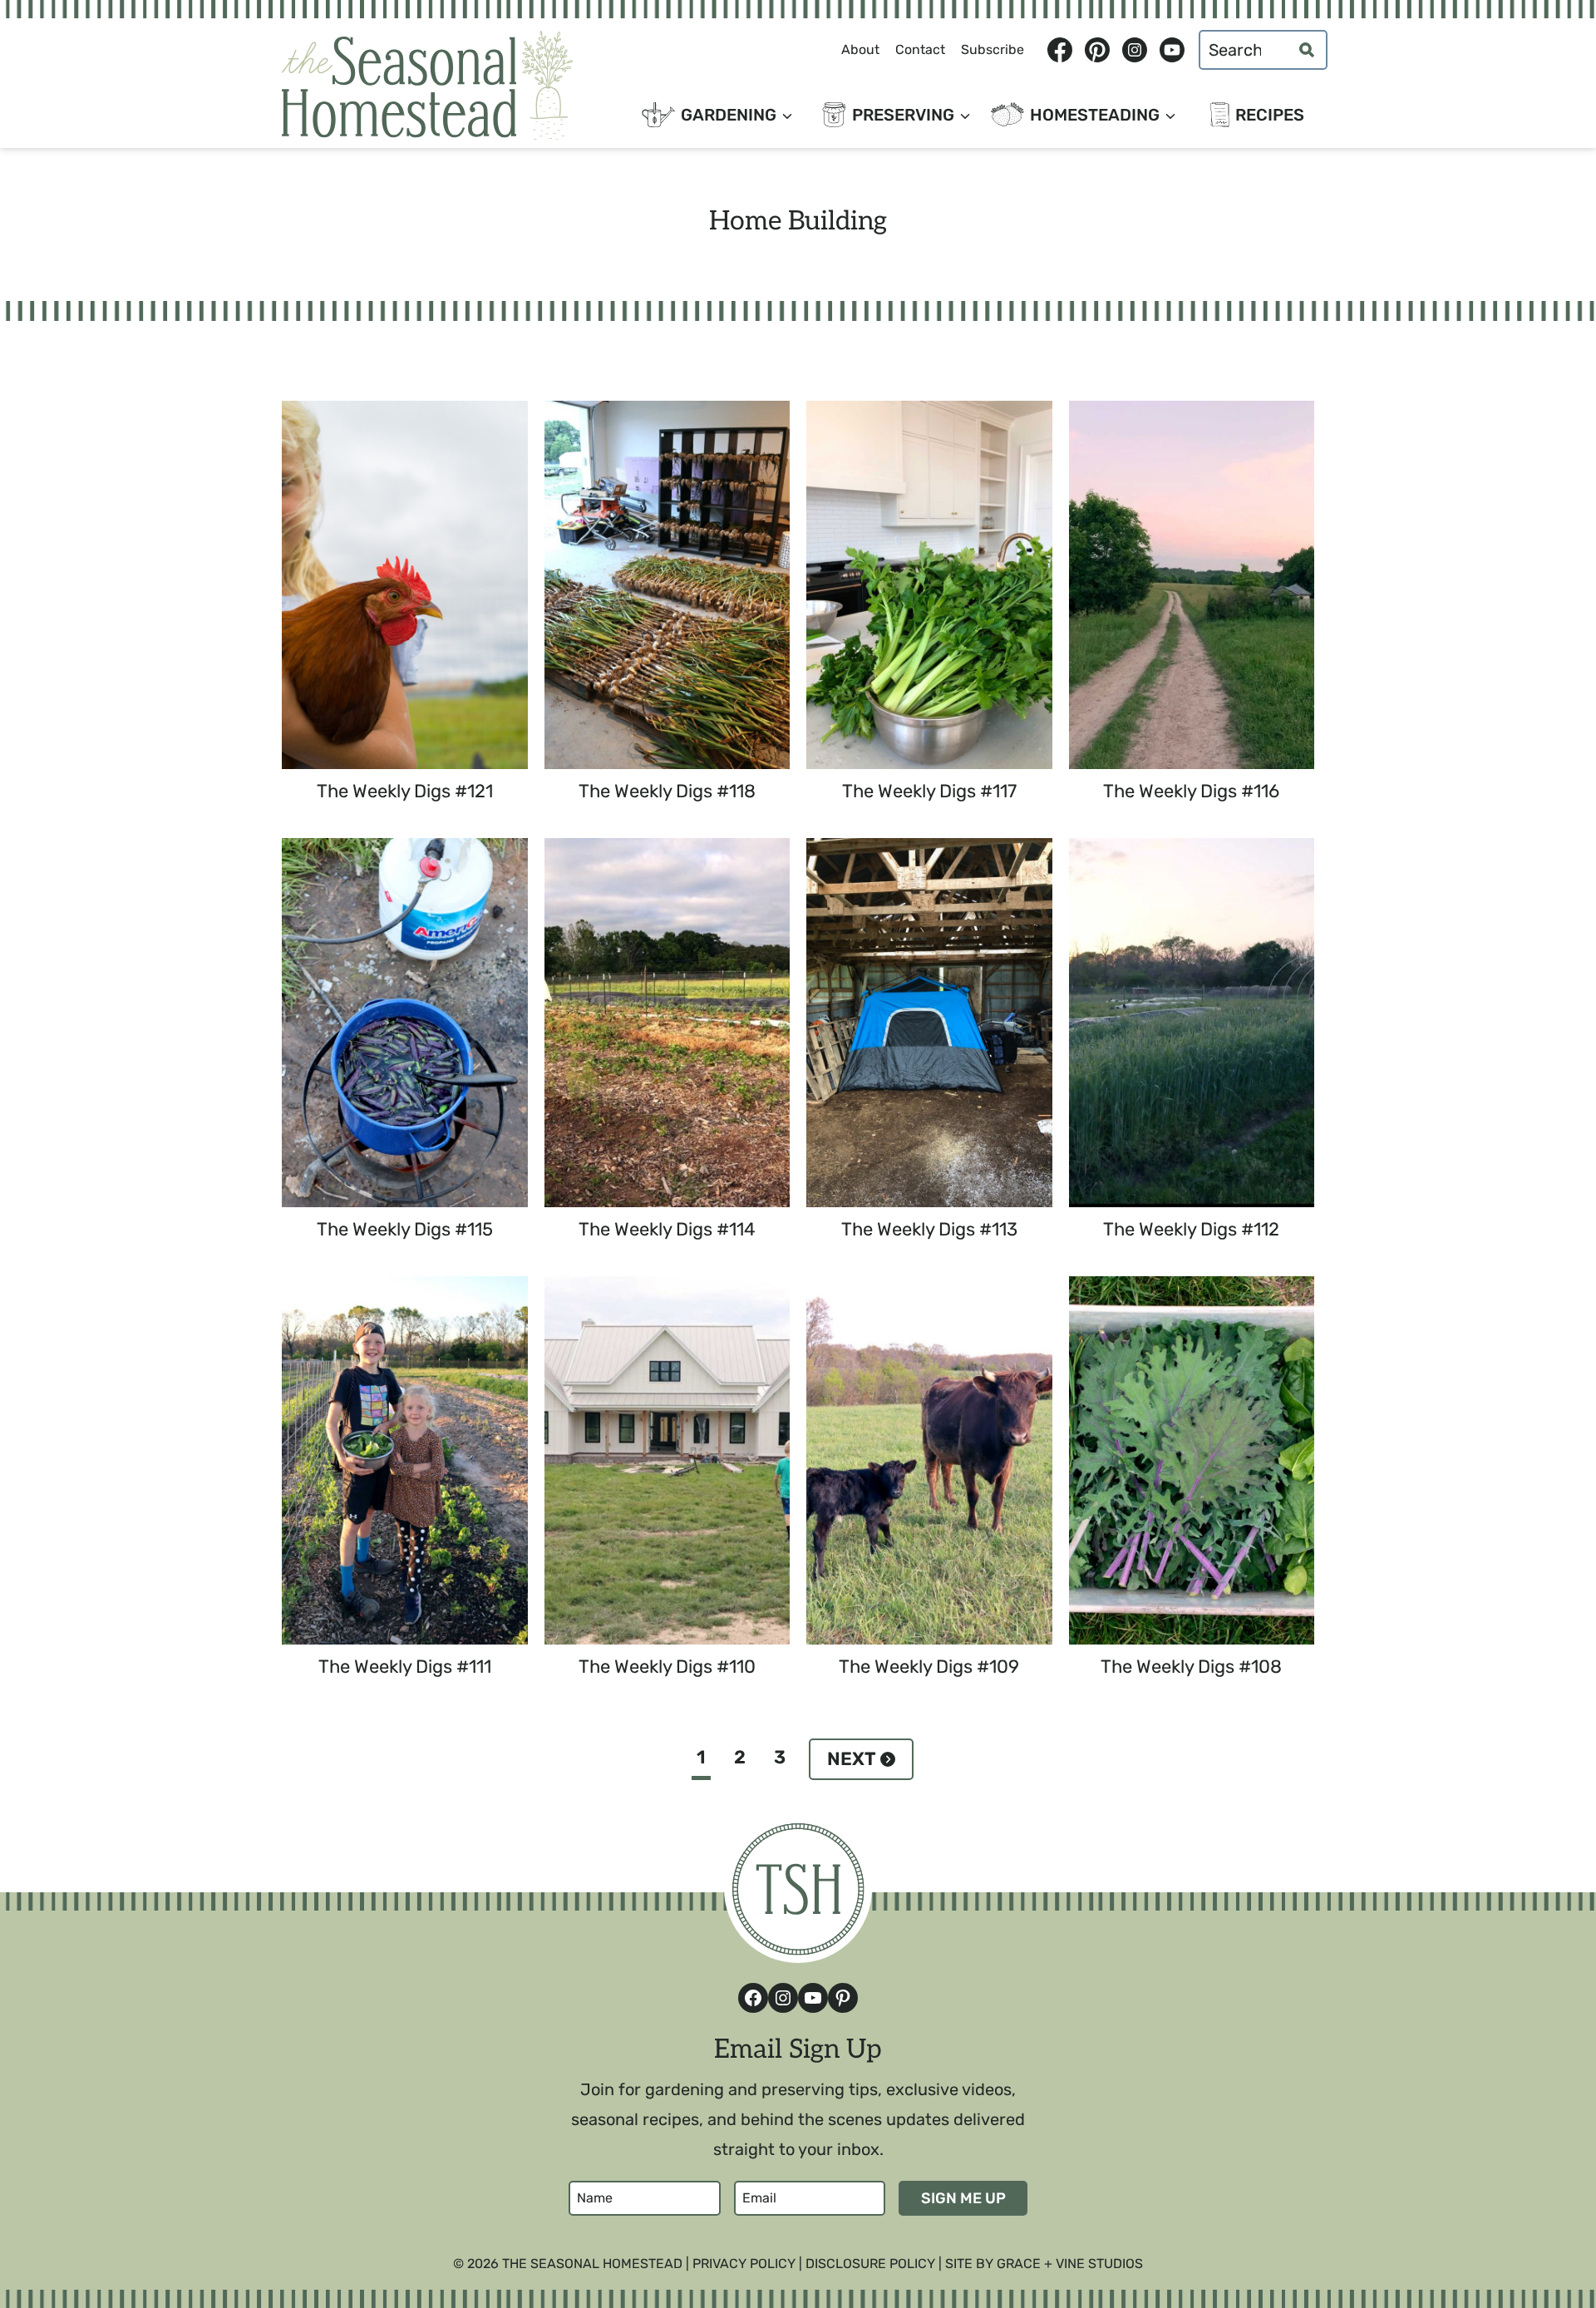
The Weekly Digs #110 (667, 1667)
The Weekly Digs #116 (1191, 791)
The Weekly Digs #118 (667, 791)
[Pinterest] (1097, 50)
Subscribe (993, 49)
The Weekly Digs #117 (929, 791)
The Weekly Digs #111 (405, 1667)
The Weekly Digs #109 (929, 1667)
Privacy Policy (744, 2264)
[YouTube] (1172, 50)
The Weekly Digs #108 (1191, 1667)
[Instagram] (1134, 50)
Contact (920, 49)
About (860, 49)
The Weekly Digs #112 (1191, 1229)
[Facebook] (1059, 50)
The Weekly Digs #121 (405, 791)
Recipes (1270, 115)
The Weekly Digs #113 (929, 1229)
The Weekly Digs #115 (405, 1229)
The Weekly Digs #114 (667, 1229)
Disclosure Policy (870, 2264)
